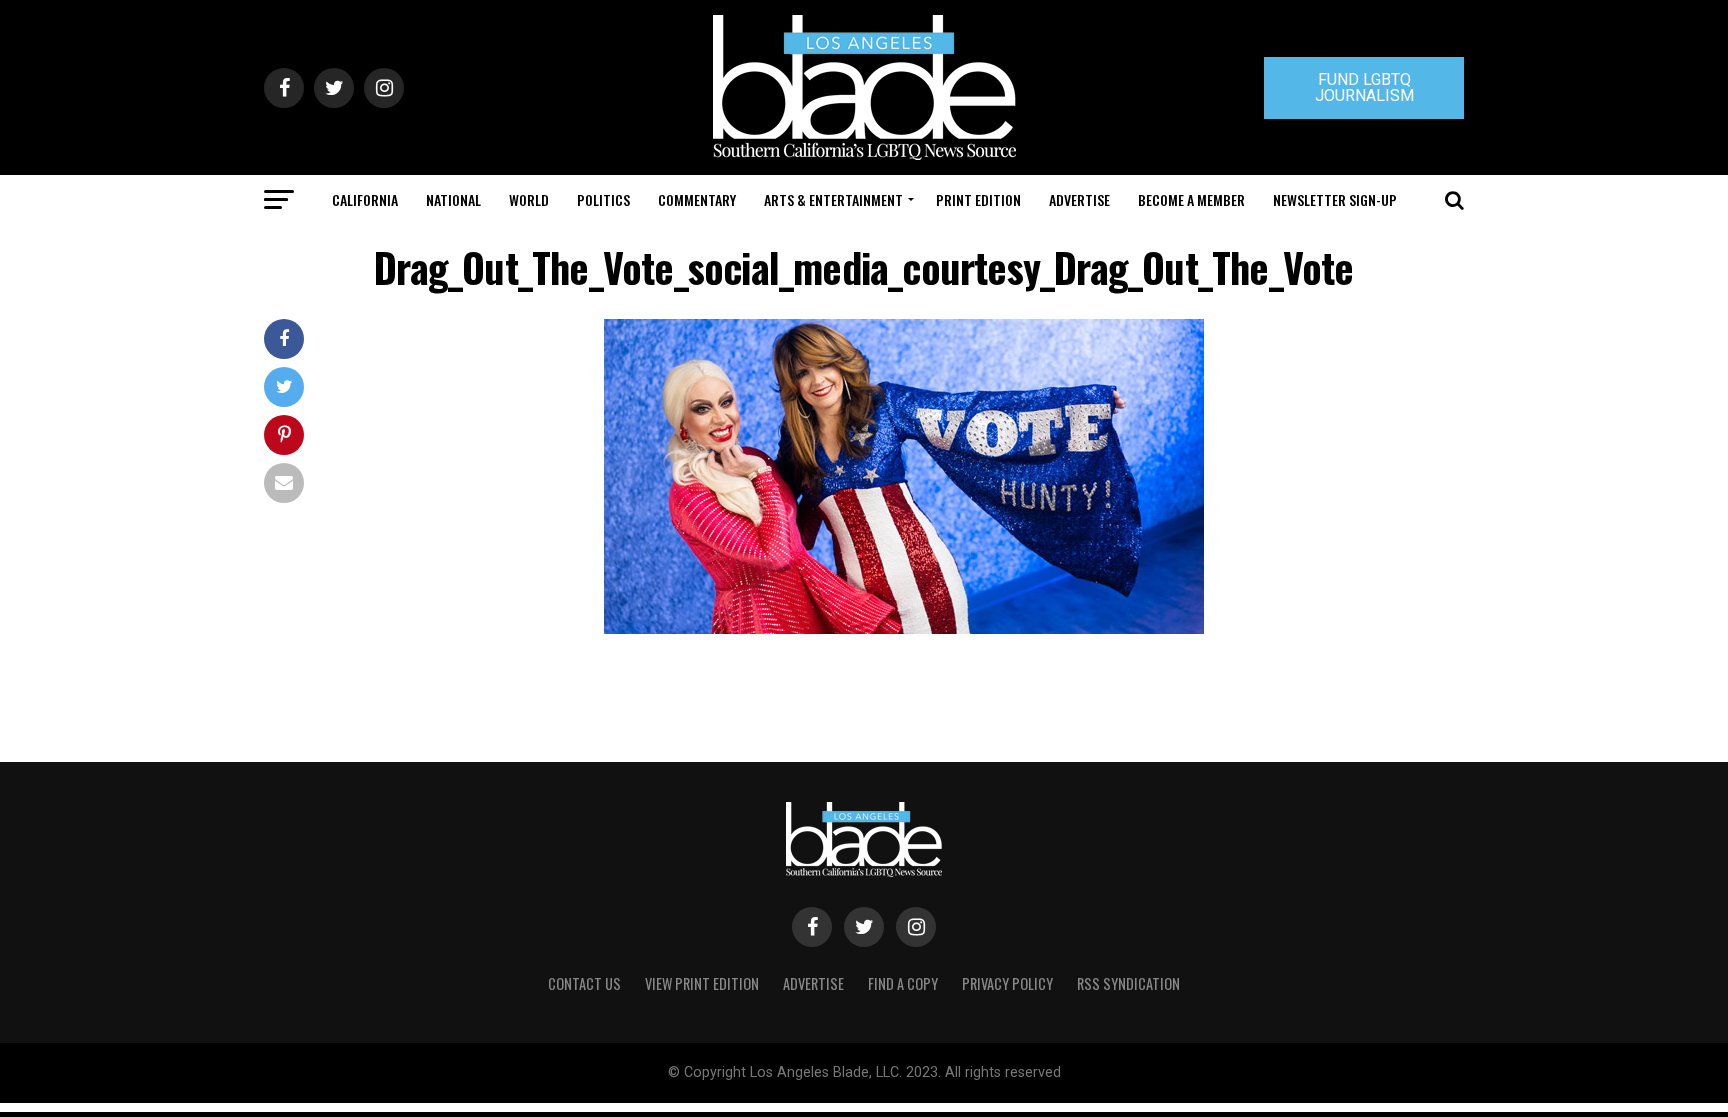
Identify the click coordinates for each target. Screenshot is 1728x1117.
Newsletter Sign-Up (1335, 199)
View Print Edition (702, 983)
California (365, 199)
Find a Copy (903, 983)
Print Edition (978, 199)
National (453, 199)
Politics (603, 199)
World (529, 199)
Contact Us (584, 983)
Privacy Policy (1007, 983)
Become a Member (1191, 199)
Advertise (1079, 199)
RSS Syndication (1128, 983)
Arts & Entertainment (833, 199)
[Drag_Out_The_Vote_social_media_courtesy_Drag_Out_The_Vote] (904, 628)
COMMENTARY (697, 199)
